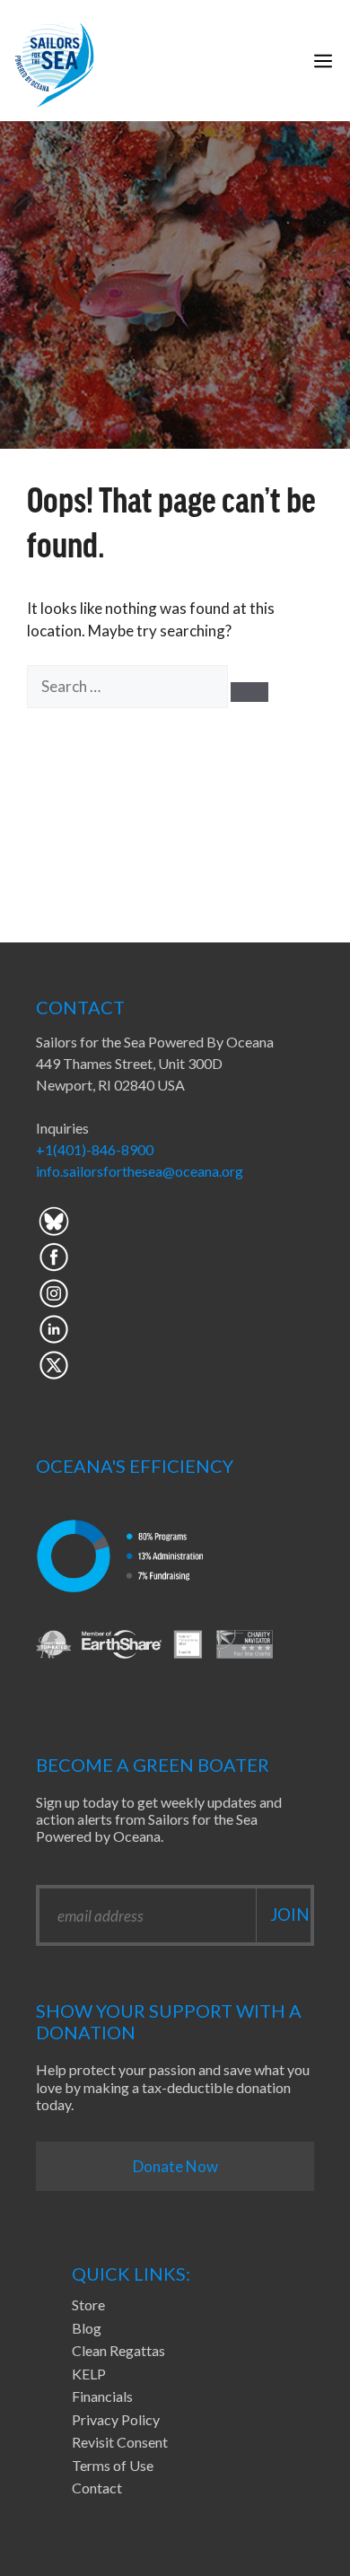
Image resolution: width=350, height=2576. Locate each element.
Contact (97, 2488)
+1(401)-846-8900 (95, 1149)
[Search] (249, 692)
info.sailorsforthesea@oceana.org (140, 1171)
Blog (87, 2328)
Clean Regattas (118, 2350)
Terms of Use (113, 2465)
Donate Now (175, 2166)
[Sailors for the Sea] (54, 61)
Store (88, 2304)
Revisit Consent (120, 2442)
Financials (102, 2396)
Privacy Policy (116, 2419)
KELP (89, 2374)
